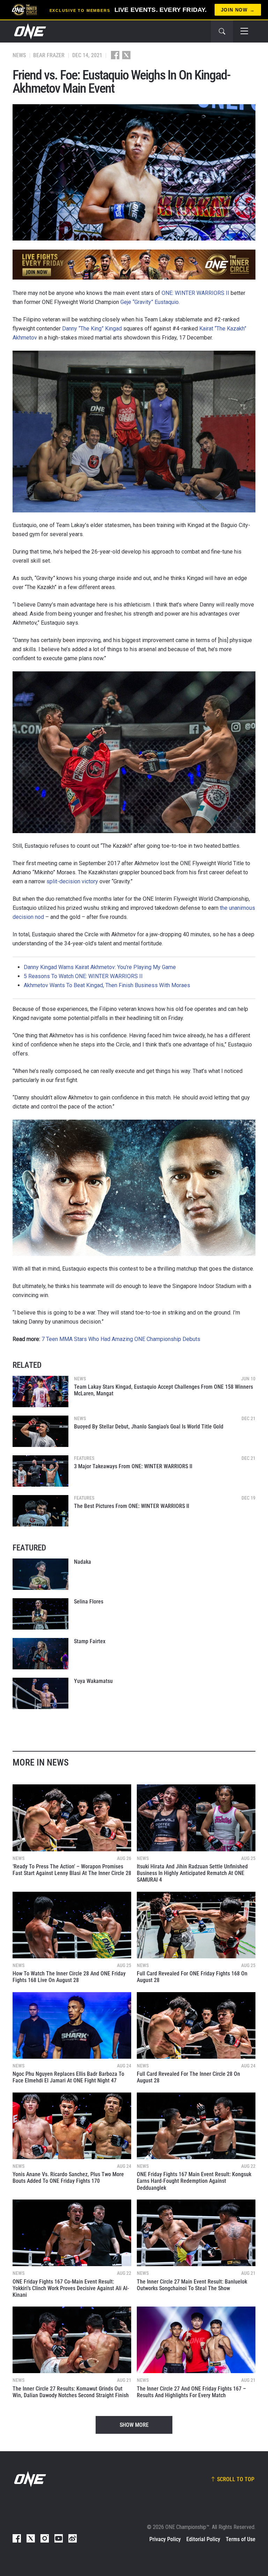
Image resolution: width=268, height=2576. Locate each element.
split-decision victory (72, 881)
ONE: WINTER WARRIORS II (195, 293)
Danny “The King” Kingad (92, 329)
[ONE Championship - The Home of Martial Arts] (29, 31)
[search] (222, 31)
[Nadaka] (40, 1574)
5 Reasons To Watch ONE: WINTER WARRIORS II (83, 976)
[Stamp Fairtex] (40, 1654)
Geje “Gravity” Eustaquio (150, 302)
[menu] (244, 31)
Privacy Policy (165, 2539)
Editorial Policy (203, 2539)
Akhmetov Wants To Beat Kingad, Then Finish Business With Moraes (107, 985)
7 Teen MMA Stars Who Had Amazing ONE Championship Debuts (121, 1339)
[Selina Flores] (40, 1614)
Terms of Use (241, 2539)
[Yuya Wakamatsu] (40, 1693)
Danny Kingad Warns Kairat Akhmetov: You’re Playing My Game (100, 967)
